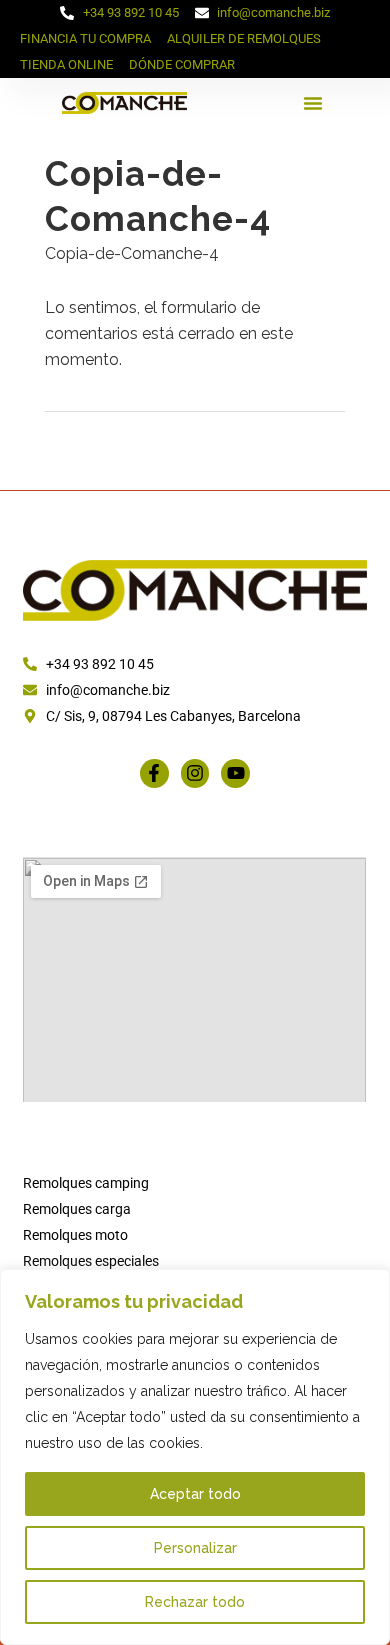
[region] (195, 1457)
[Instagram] (195, 773)
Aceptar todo (195, 1494)
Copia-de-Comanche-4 (132, 253)
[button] (313, 103)
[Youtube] (235, 773)
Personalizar (195, 1548)
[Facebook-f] (154, 773)
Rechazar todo (195, 1602)
